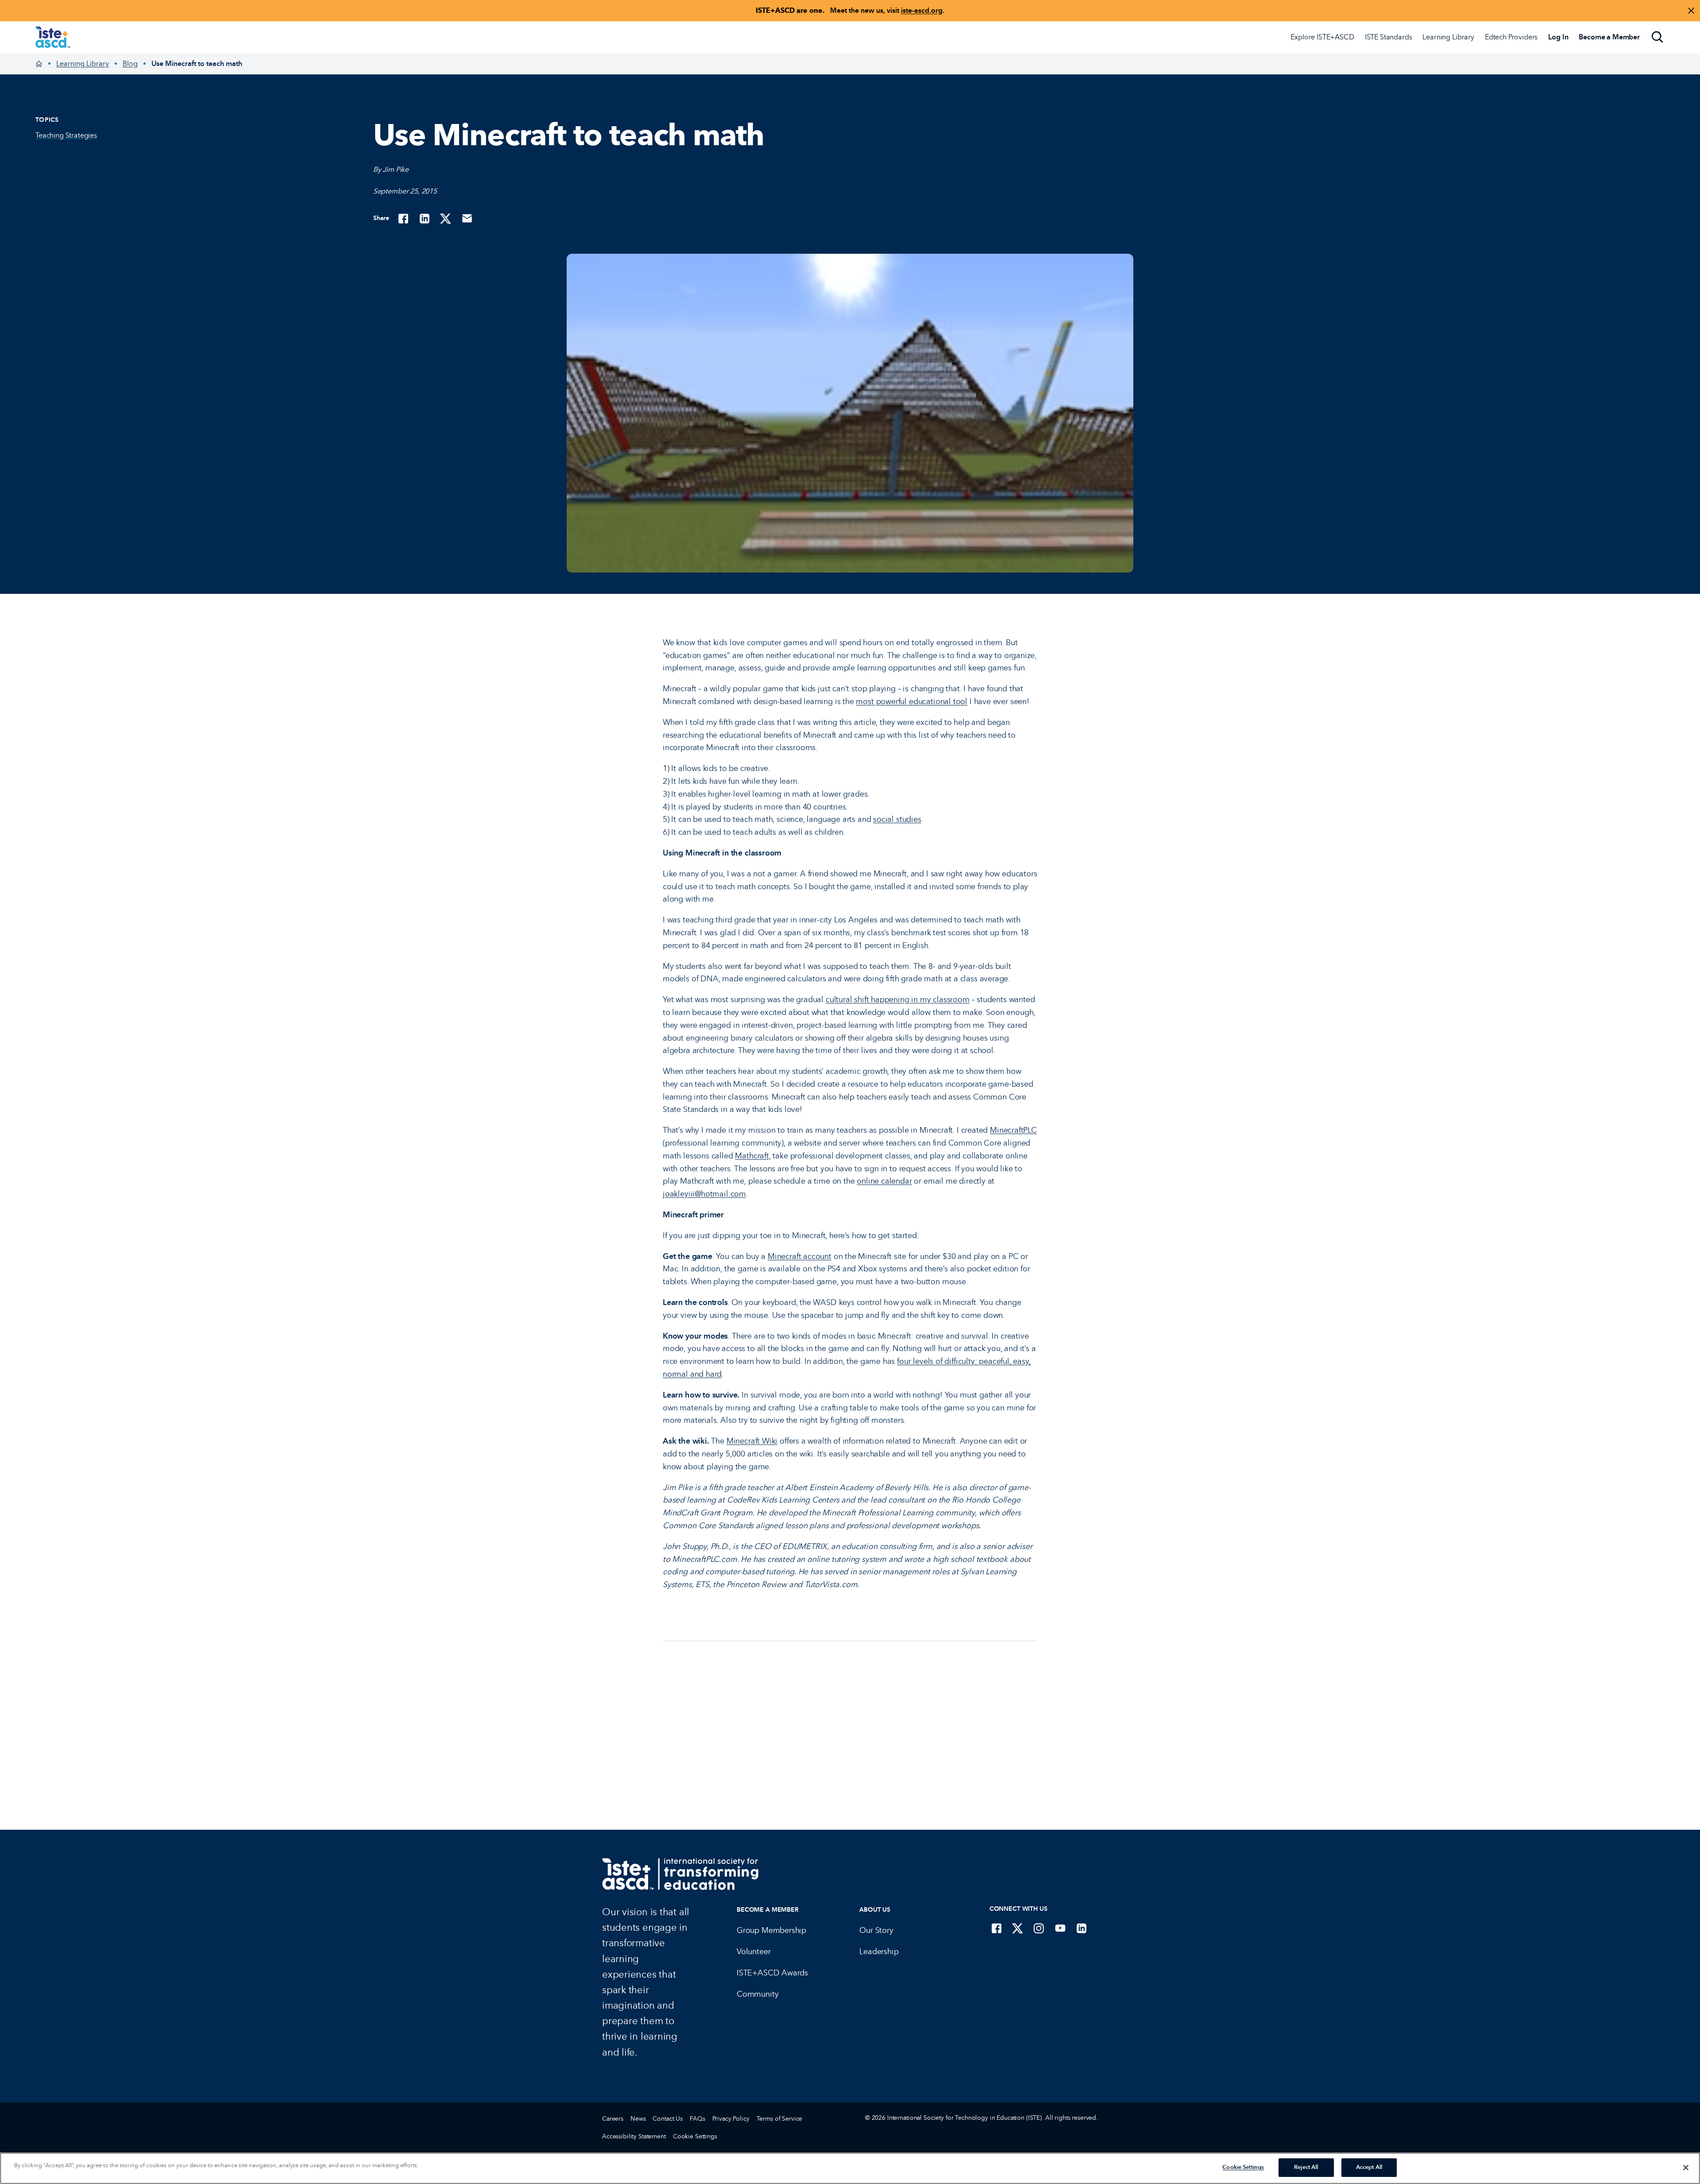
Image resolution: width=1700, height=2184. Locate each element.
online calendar (884, 1181)
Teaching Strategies (66, 135)
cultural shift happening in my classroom (898, 999)
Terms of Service (780, 2119)
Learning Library (1448, 37)
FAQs (697, 2119)
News (638, 2119)
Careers (613, 2119)
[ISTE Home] (53, 37)
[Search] (1657, 37)
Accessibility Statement (634, 2136)
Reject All (1306, 2167)
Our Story (876, 1930)
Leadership (879, 1952)
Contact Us (668, 2119)
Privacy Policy (731, 2119)
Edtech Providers (1511, 37)
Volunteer (753, 1952)
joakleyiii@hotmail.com (704, 1194)
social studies (897, 819)
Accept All (1369, 2167)
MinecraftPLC (1013, 1130)
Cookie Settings (695, 2136)
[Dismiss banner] (1691, 11)
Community (757, 1994)
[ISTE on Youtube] (1060, 1928)
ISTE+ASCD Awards (772, 1973)
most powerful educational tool (912, 701)
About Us (875, 1910)
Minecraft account (800, 1256)
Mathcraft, (753, 1156)
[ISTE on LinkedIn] (1082, 1928)
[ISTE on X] (1018, 1928)
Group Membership (771, 1930)
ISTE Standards (1389, 37)
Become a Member (768, 1910)
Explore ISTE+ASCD (1322, 37)
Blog (130, 64)
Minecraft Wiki (752, 1441)
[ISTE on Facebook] (997, 1928)
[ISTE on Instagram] (1039, 1928)
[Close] (1686, 2168)
